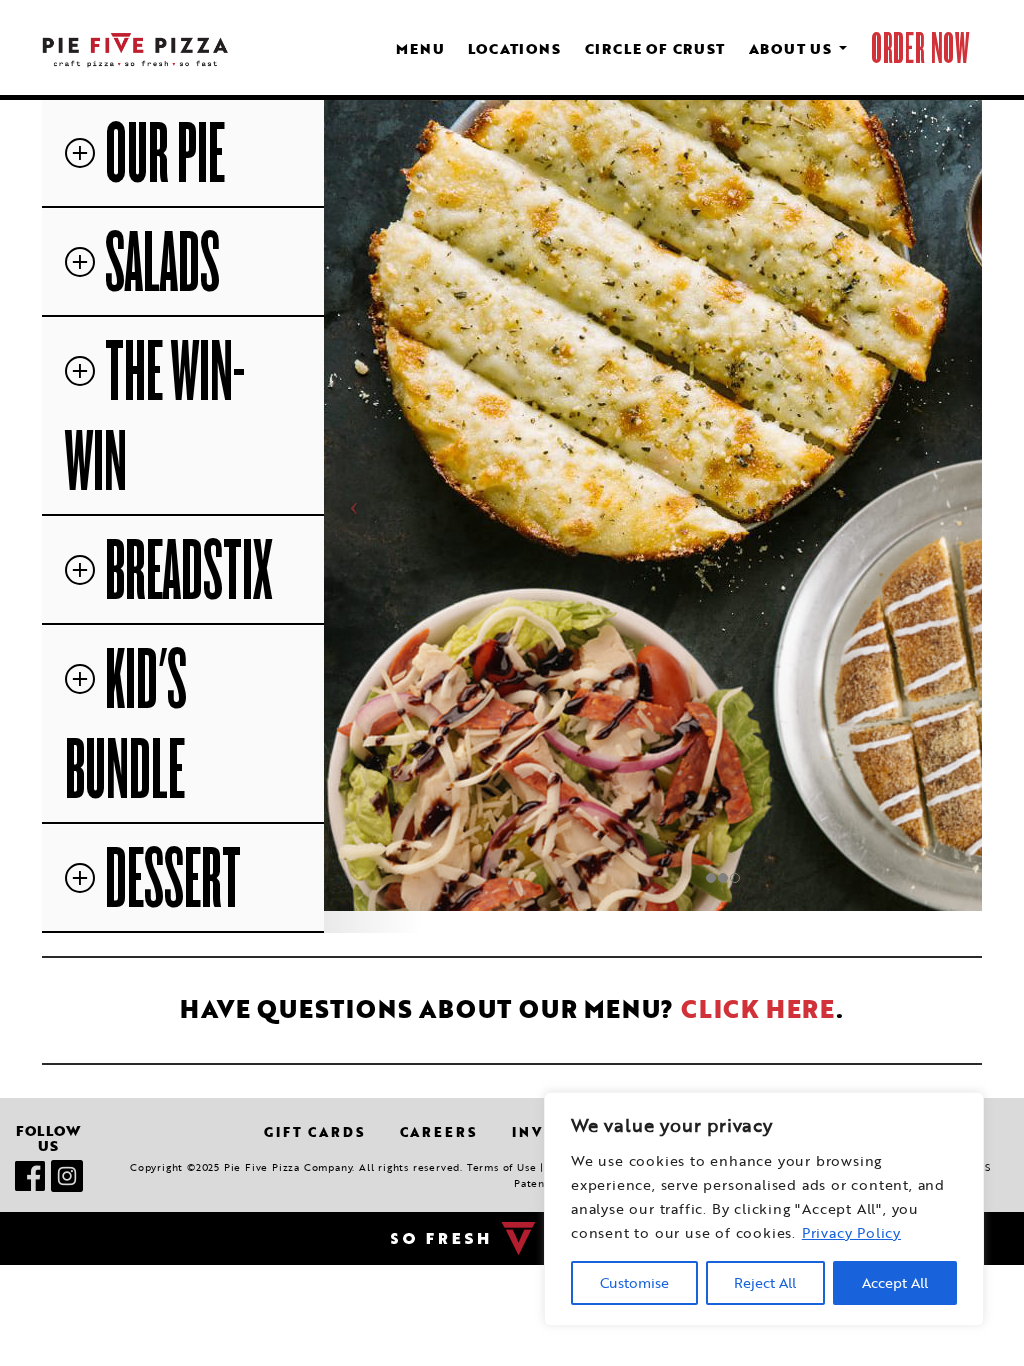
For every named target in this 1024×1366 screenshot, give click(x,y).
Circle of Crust (655, 49)
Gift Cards (314, 1132)
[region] (764, 1209)
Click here (758, 1009)
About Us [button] (793, 49)
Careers (439, 1132)
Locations (514, 49)
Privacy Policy (851, 1233)
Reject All (765, 1283)
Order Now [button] (920, 48)
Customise (634, 1283)
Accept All (895, 1283)
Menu (420, 49)
